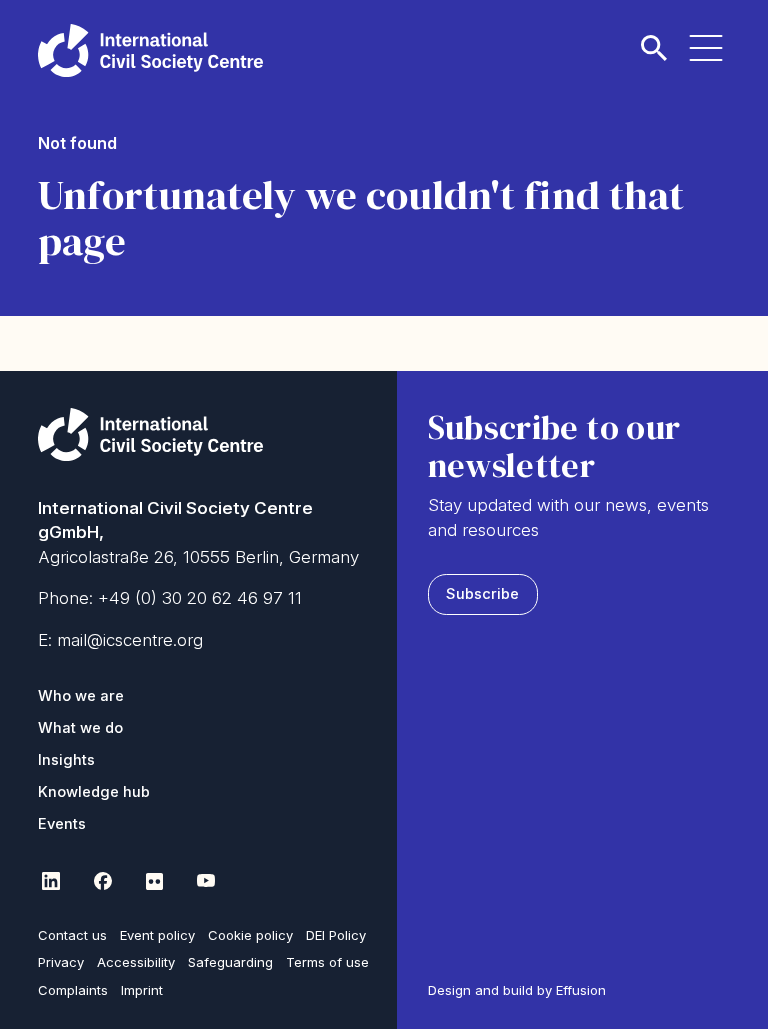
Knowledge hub (94, 792)
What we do (80, 728)
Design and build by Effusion (517, 990)
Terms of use (327, 962)
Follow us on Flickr (154, 881)
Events (62, 824)
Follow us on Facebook (102, 881)
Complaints (73, 990)
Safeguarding (230, 962)
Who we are (81, 696)
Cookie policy (250, 935)
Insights (66, 760)
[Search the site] (654, 36)
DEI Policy (336, 935)
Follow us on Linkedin (50, 881)
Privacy (61, 962)
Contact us (72, 935)
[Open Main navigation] (706, 36)
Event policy (157, 935)
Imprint (142, 990)
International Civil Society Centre (150, 50)
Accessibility (136, 962)
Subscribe (482, 594)
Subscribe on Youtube (206, 881)
